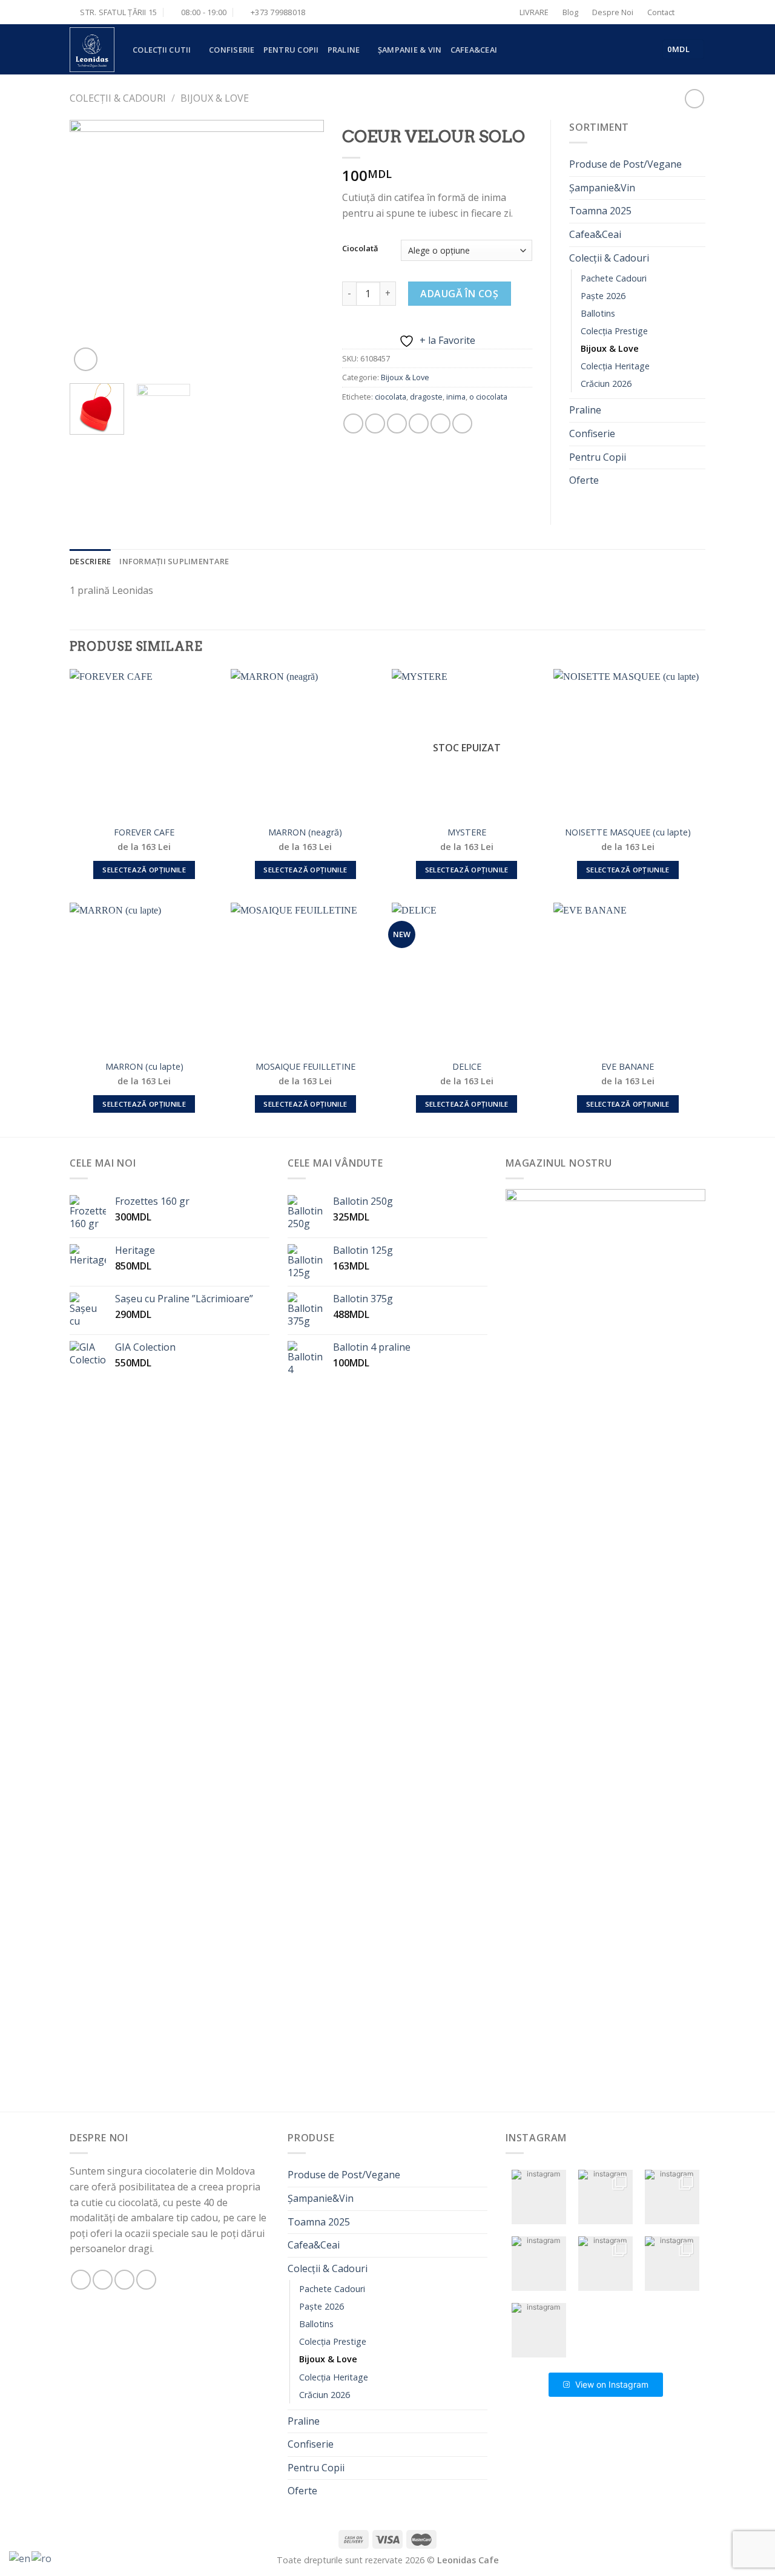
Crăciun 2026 (606, 384)
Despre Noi (613, 12)
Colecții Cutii (162, 50)
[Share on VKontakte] (440, 423)
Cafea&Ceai (474, 50)
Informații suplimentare (174, 561)
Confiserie (232, 50)
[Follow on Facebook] (81, 2280)
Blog (570, 12)
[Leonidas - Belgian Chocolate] (92, 50)
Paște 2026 (603, 296)
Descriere (90, 561)
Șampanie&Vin (602, 188)
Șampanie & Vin (410, 50)
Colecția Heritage (615, 366)
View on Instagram (612, 2384)
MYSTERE (467, 832)
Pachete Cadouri (614, 278)
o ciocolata (488, 397)
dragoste (426, 397)
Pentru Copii (291, 50)
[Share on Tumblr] (462, 423)
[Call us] (146, 2280)
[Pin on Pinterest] (419, 423)
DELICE (467, 1067)
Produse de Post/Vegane (625, 164)
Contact (661, 12)
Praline (344, 50)
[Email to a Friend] (397, 423)
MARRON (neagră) (305, 832)
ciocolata (391, 397)
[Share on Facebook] (353, 423)
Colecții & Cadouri (118, 98)
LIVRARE (534, 12)
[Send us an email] (124, 2280)
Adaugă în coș (459, 294)
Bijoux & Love (215, 98)
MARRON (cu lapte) (144, 1067)
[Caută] (694, 12)
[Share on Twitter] (375, 423)
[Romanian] (42, 2558)
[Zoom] (86, 359)
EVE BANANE (628, 1067)
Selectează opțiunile (144, 870)
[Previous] (90, 247)
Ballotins (598, 313)
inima (456, 397)
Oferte (584, 480)
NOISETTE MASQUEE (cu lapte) (628, 832)
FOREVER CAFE (144, 832)
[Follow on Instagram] (103, 2280)
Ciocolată (360, 249)
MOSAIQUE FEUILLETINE (305, 1067)
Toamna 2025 (600, 211)
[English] (20, 2558)
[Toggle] (701, 258)
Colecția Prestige (614, 331)
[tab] (90, 561)
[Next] (303, 247)
